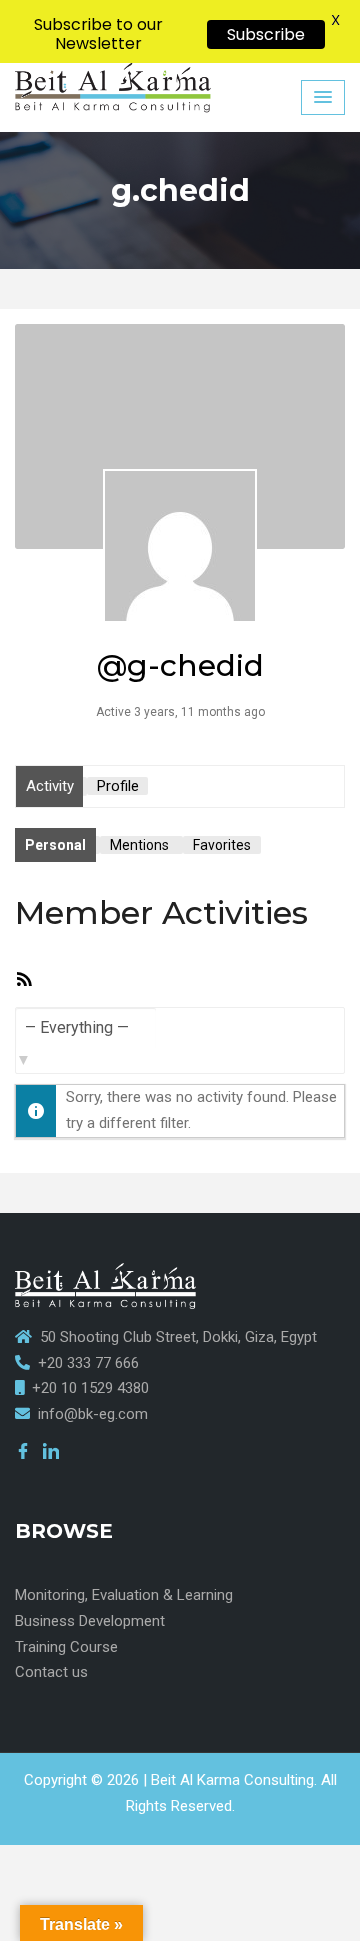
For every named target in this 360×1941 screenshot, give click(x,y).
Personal (55, 845)
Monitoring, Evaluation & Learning (124, 1595)
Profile (118, 786)
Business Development (90, 1621)
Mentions (139, 845)
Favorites (222, 845)
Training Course (66, 1647)
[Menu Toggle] (323, 97)
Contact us (51, 1672)
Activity (50, 786)
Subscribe (266, 34)
